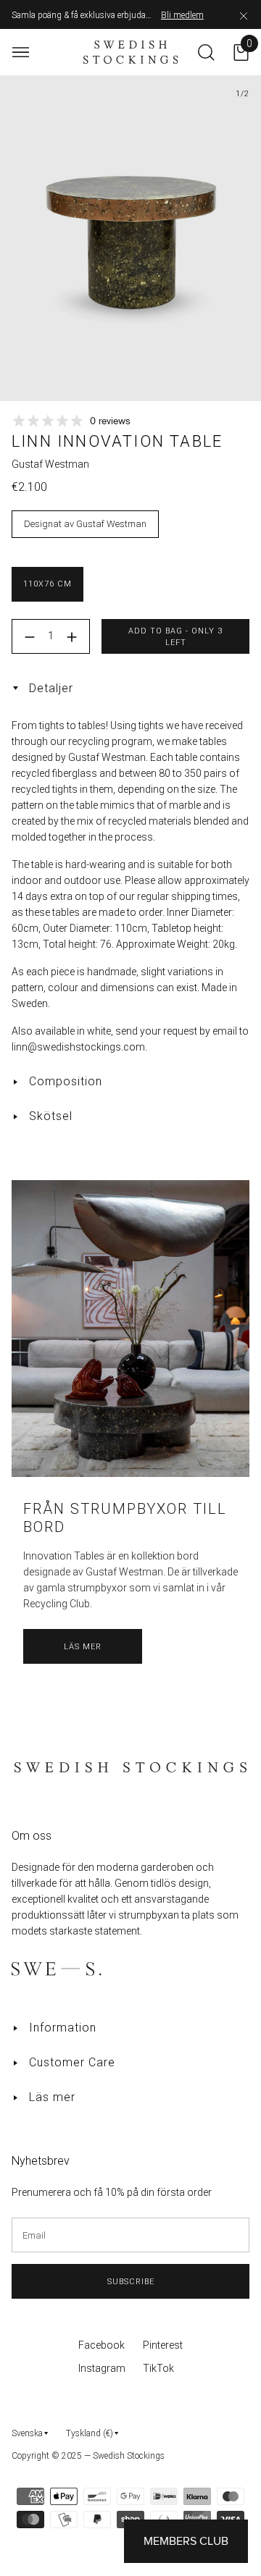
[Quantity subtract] (30, 637)
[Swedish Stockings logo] (131, 52)
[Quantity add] (72, 637)
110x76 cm (47, 584)
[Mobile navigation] (21, 52)
